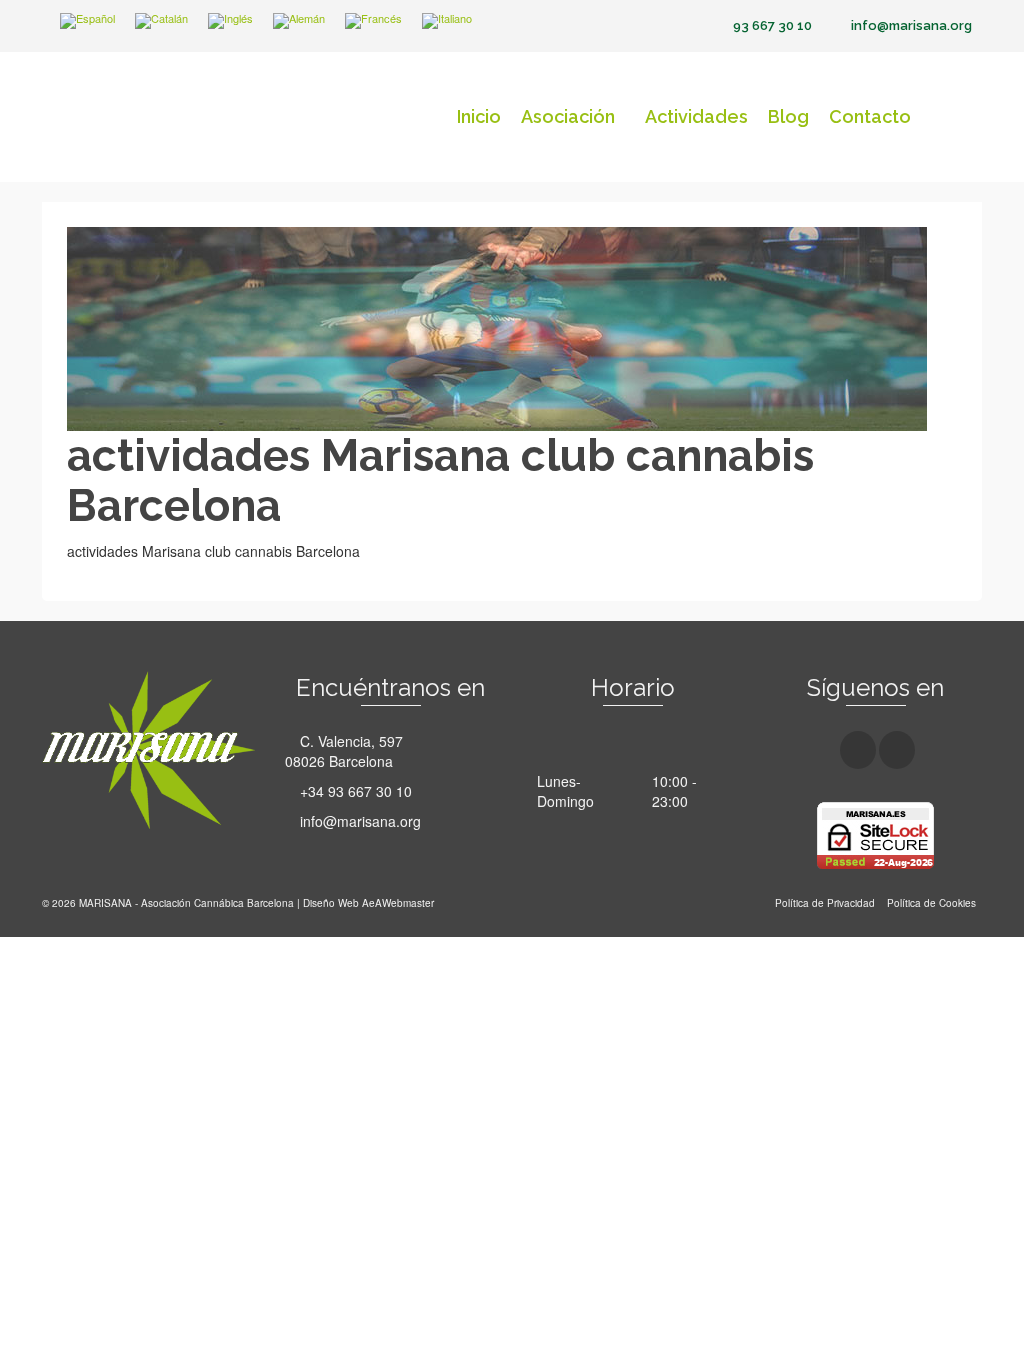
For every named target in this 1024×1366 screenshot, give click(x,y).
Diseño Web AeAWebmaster (368, 903)
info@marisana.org (358, 821)
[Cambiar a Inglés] (230, 21)
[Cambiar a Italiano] (447, 21)
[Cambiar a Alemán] (299, 21)
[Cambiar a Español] (87, 21)
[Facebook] (858, 750)
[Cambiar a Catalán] (161, 21)
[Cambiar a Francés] (373, 21)
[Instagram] (897, 750)
